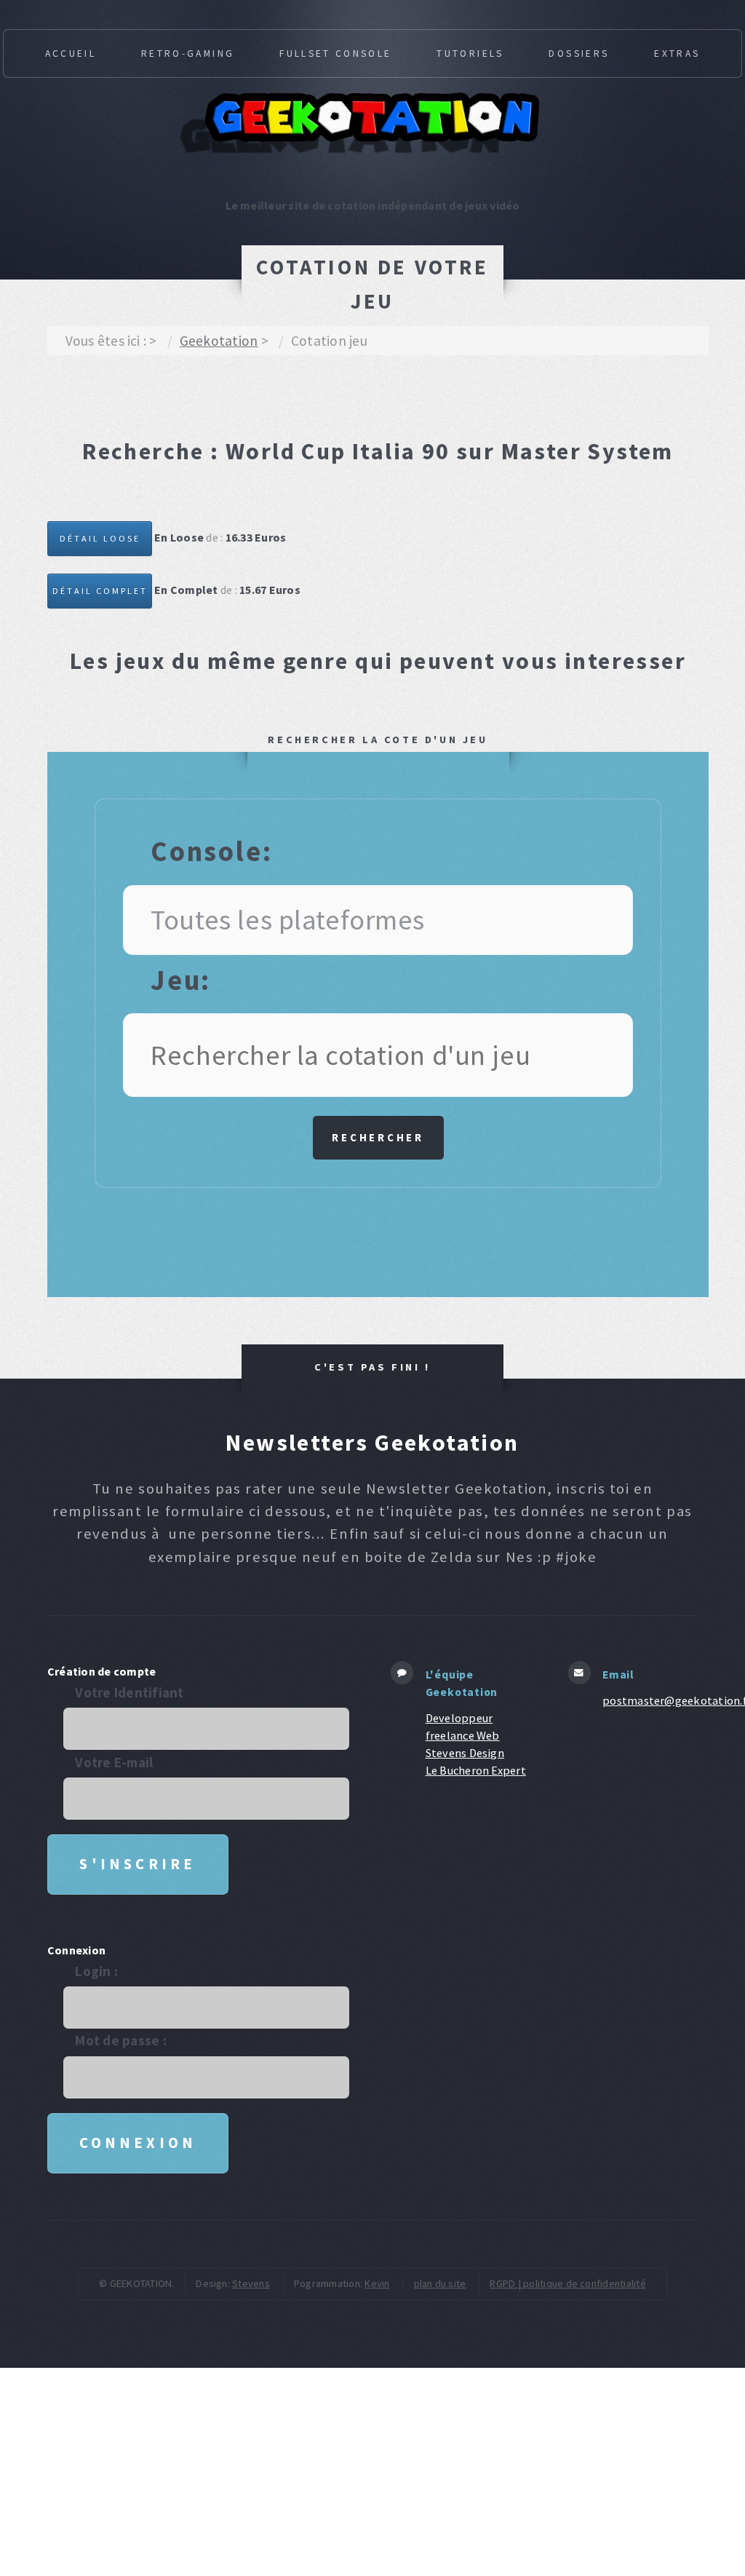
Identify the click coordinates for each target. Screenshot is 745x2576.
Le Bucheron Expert (476, 1770)
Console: (212, 851)
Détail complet (100, 591)
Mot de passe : (120, 2040)
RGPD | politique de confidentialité (567, 2283)
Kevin (377, 2283)
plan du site (440, 2283)
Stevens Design (465, 1753)
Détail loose (100, 538)
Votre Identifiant (129, 1692)
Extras (677, 53)
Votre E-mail (114, 1762)
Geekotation (219, 341)
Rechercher (378, 1137)
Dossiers (579, 53)
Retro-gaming (188, 53)
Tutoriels (470, 53)
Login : (96, 1971)
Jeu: (181, 980)
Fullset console (335, 53)
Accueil (71, 53)
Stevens (251, 2283)
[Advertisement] (312, 403)
